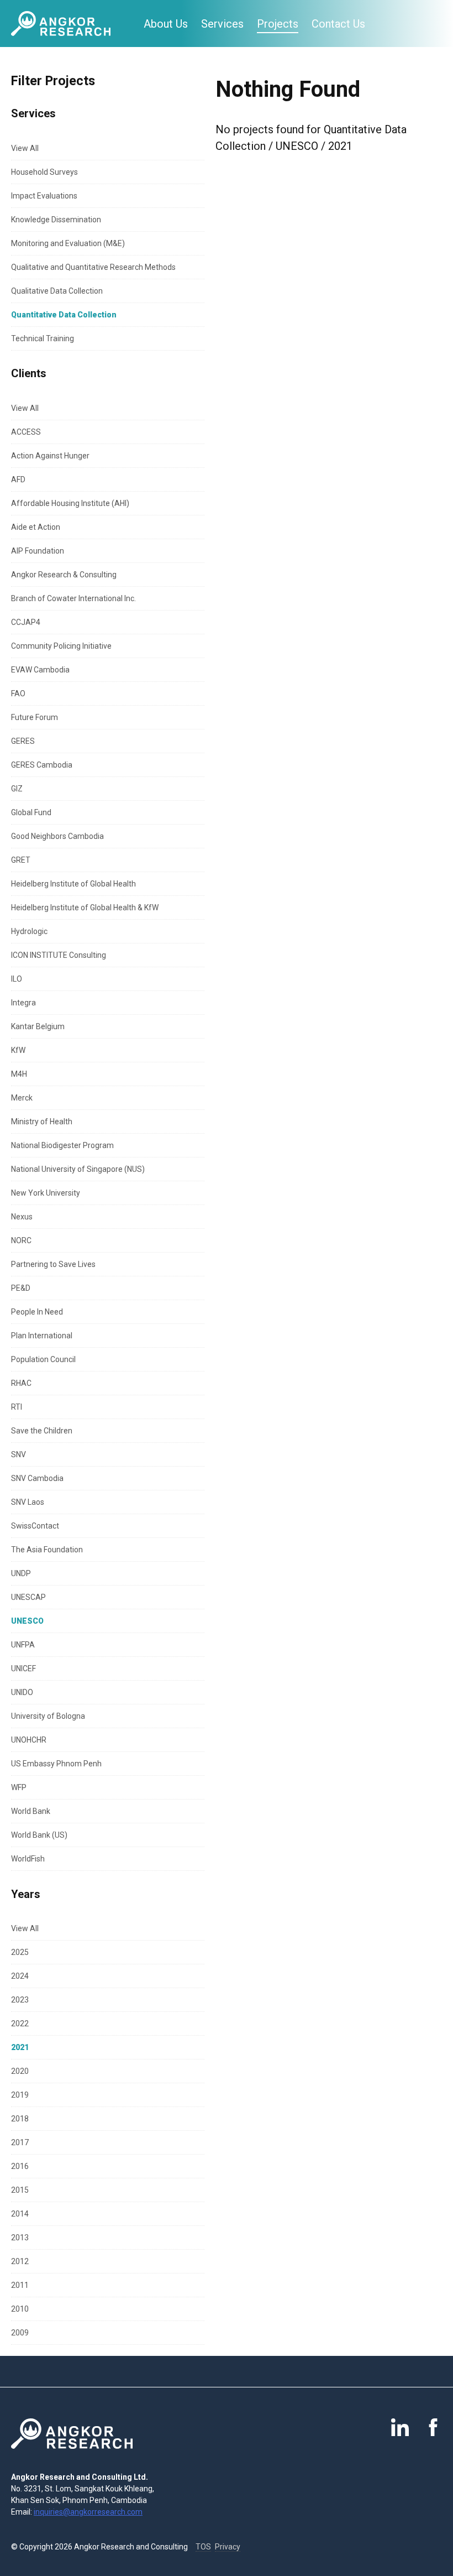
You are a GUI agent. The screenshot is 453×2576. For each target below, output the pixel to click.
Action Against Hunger (50, 456)
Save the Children (42, 1431)
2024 (20, 1976)
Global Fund (31, 812)
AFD (18, 479)
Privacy (228, 2547)
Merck (22, 1098)
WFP (19, 1787)
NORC (21, 1240)
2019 (20, 2095)
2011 (20, 2285)
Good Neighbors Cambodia (57, 836)
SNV (19, 1454)
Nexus (22, 1217)
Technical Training (43, 338)
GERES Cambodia (42, 765)
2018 (20, 2119)
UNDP (21, 1573)
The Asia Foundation (47, 1550)
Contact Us (338, 24)
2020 (20, 2071)
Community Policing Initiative (61, 646)
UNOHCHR (29, 1740)
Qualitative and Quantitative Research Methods (93, 267)
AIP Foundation (38, 551)
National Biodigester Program (62, 1145)
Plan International (42, 1336)
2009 (20, 2333)
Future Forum (35, 717)
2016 (20, 2166)
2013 (20, 2238)
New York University (46, 1193)
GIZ (17, 789)
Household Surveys (44, 172)
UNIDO (22, 1692)
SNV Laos (28, 1502)
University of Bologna (48, 1716)
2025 (20, 1952)
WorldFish (28, 1859)
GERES (23, 741)
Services (222, 24)
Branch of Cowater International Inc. (73, 598)
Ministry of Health (42, 1122)
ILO (17, 979)
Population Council (43, 1359)
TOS (203, 2547)
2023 (20, 2000)
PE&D (21, 1288)
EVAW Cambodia (40, 670)
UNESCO (27, 1621)
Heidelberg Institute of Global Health (73, 884)
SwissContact (35, 1526)
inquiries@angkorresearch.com (88, 2512)
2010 (20, 2309)
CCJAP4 (26, 622)
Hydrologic (29, 931)
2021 (20, 2047)
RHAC (21, 1383)
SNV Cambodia (37, 1478)
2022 (20, 2024)
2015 (20, 2190)
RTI (17, 1407)
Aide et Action (36, 527)
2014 (20, 2214)
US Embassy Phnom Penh (56, 1764)
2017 (20, 2142)
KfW (18, 1050)
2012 (20, 2261)
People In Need (37, 1312)
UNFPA (23, 1645)
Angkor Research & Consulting (64, 575)
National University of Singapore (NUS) (78, 1169)
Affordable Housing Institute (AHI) (70, 503)
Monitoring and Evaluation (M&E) (68, 243)
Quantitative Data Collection (64, 315)
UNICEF (23, 1668)
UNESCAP (28, 1597)
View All (25, 148)
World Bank (31, 1811)
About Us (166, 24)
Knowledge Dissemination (56, 220)
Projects (278, 24)
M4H (19, 1074)
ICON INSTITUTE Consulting (59, 955)
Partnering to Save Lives (53, 1264)
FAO (18, 693)
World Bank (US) (39, 1835)
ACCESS (26, 432)
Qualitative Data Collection (57, 291)
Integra (23, 1003)
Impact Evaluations (44, 196)
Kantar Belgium (38, 1026)
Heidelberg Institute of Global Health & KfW (85, 908)
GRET (21, 860)
